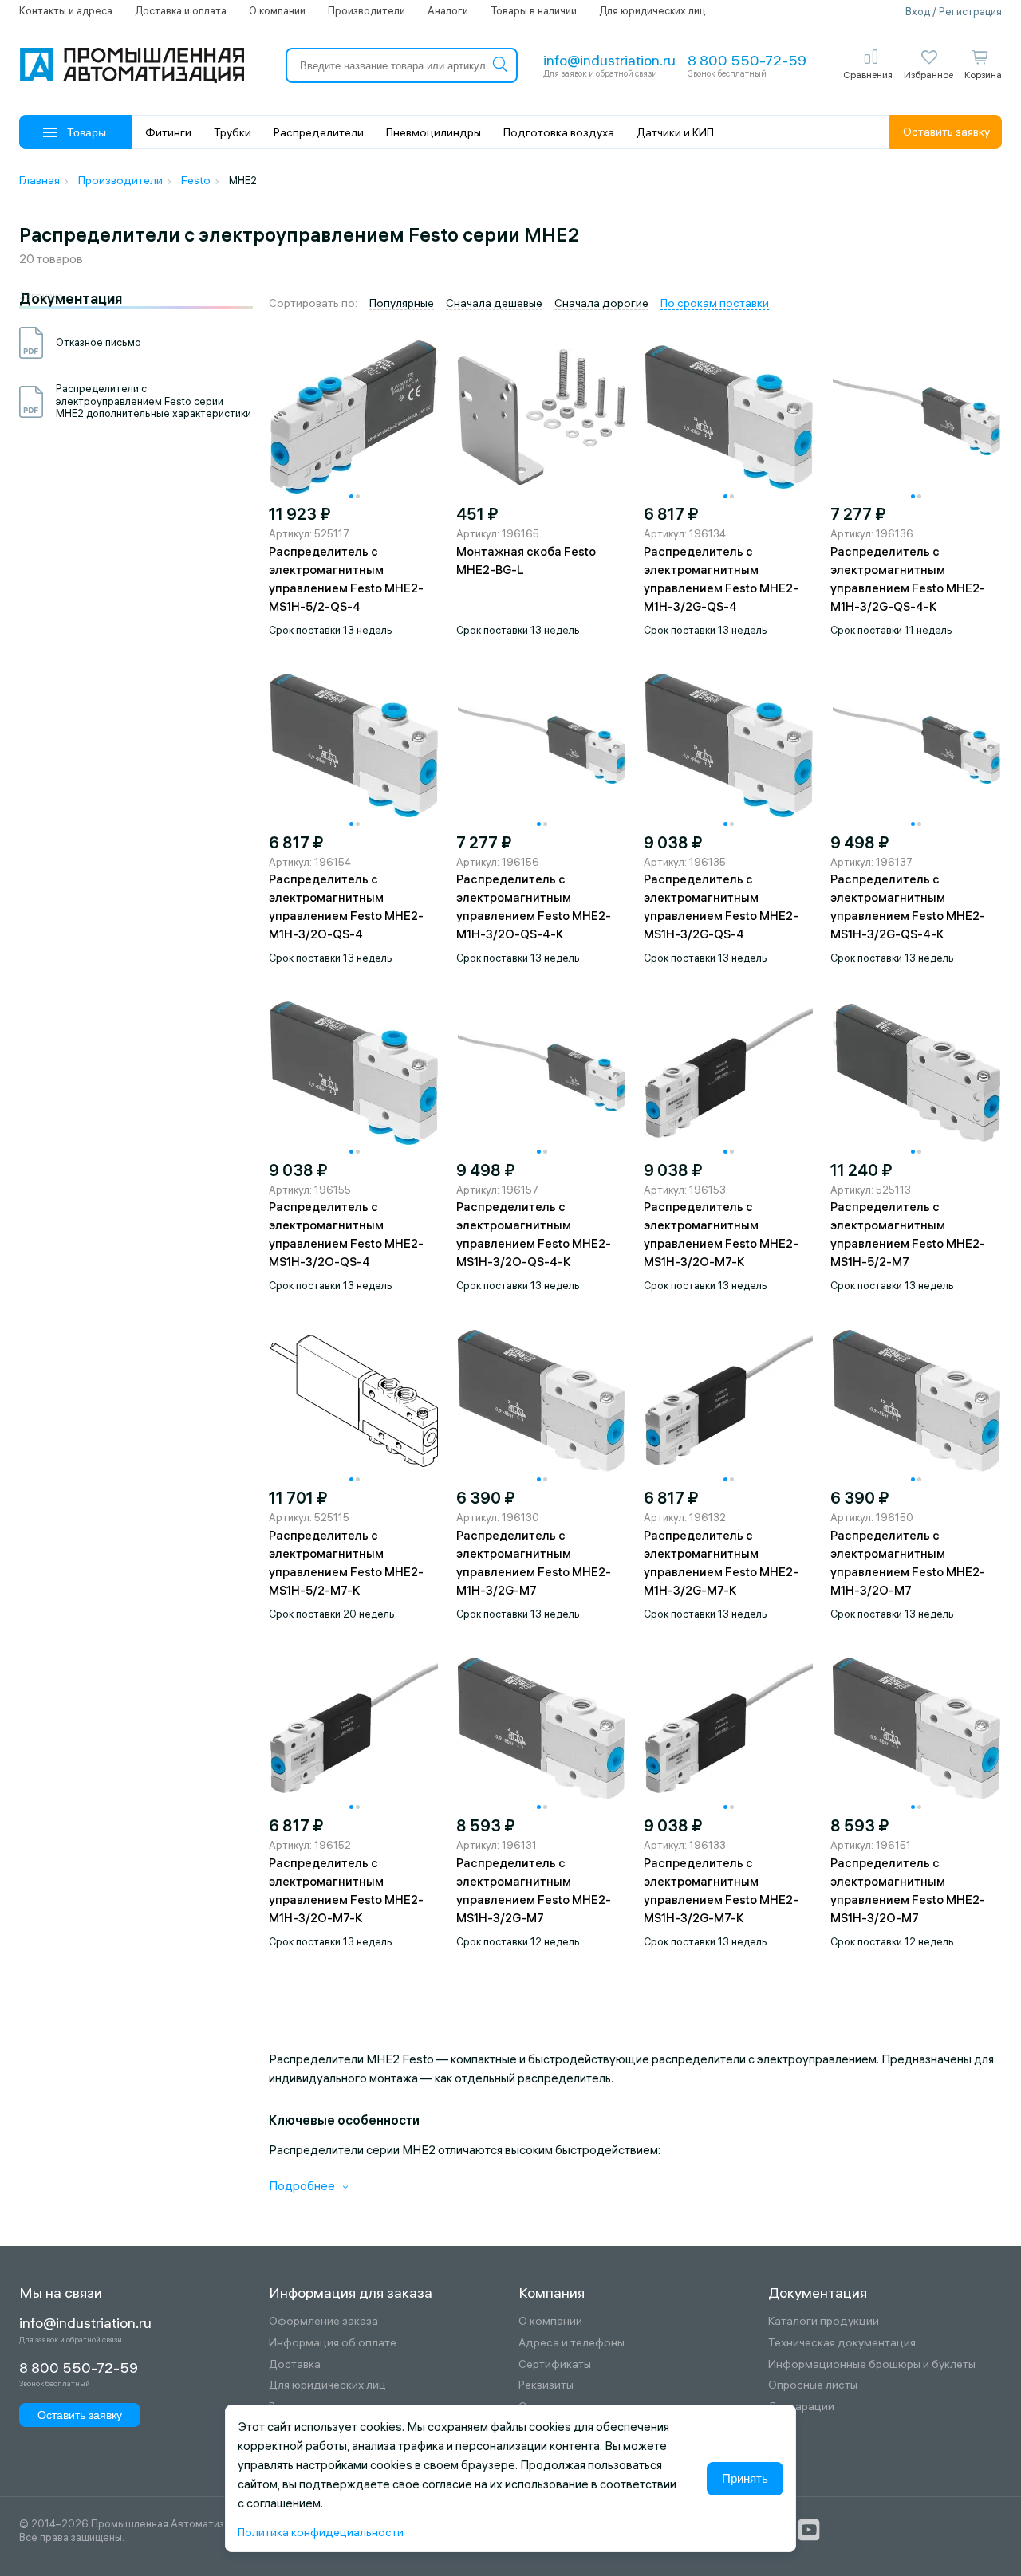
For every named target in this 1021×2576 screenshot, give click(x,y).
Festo (196, 180)
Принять (745, 2478)
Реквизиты (546, 2385)
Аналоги (448, 10)
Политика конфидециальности (321, 2532)
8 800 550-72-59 (747, 60)
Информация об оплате (333, 2343)
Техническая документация (842, 2343)
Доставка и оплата (181, 10)
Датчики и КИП (675, 132)
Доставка (295, 2364)
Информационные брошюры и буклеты (872, 2364)
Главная (39, 180)
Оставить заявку (946, 132)
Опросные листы (813, 2385)
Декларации (801, 2407)
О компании (277, 10)
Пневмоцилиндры (434, 132)
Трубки (233, 132)
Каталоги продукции (824, 2321)
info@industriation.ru (609, 60)
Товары (87, 132)
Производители (367, 10)
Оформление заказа (323, 2321)
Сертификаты (555, 2364)
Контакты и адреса (66, 10)
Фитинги (168, 132)
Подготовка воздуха (559, 132)
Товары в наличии (534, 10)
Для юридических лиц (652, 10)
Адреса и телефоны (572, 2343)
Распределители (319, 132)
